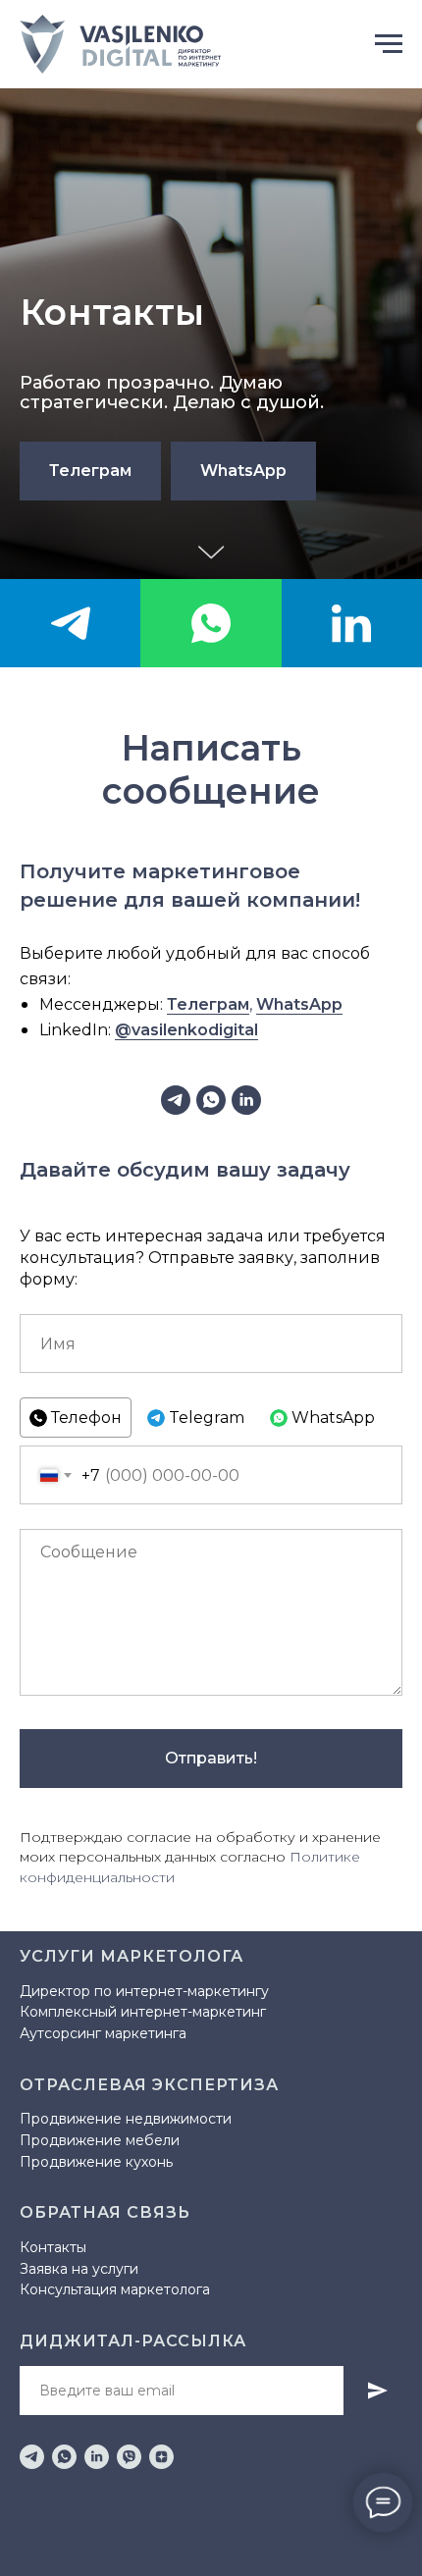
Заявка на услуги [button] (79, 2269)
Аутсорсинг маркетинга (103, 2033)
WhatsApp (299, 1004)
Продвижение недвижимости (126, 2119)
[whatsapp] (211, 623)
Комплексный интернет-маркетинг (143, 2012)
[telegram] (70, 623)
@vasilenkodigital (186, 1030)
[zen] (161, 2457)
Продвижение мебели (100, 2140)
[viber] (129, 2457)
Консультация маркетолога (115, 2289)
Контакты (53, 2247)
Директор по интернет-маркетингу (144, 1991)
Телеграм (208, 1004)
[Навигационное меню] (389, 44)
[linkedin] (352, 623)
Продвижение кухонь (96, 2162)
